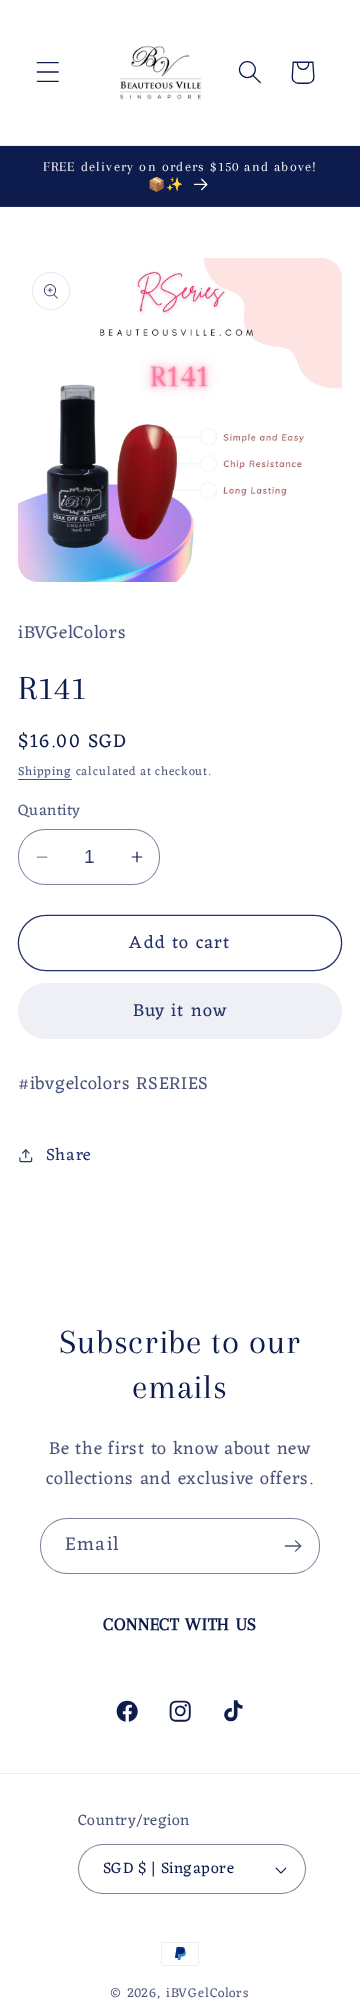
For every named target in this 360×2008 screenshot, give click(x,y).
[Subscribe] (292, 1546)
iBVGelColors (208, 1993)
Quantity (49, 811)
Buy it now (180, 1011)
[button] (48, 72)
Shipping (45, 772)
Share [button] (69, 1156)
